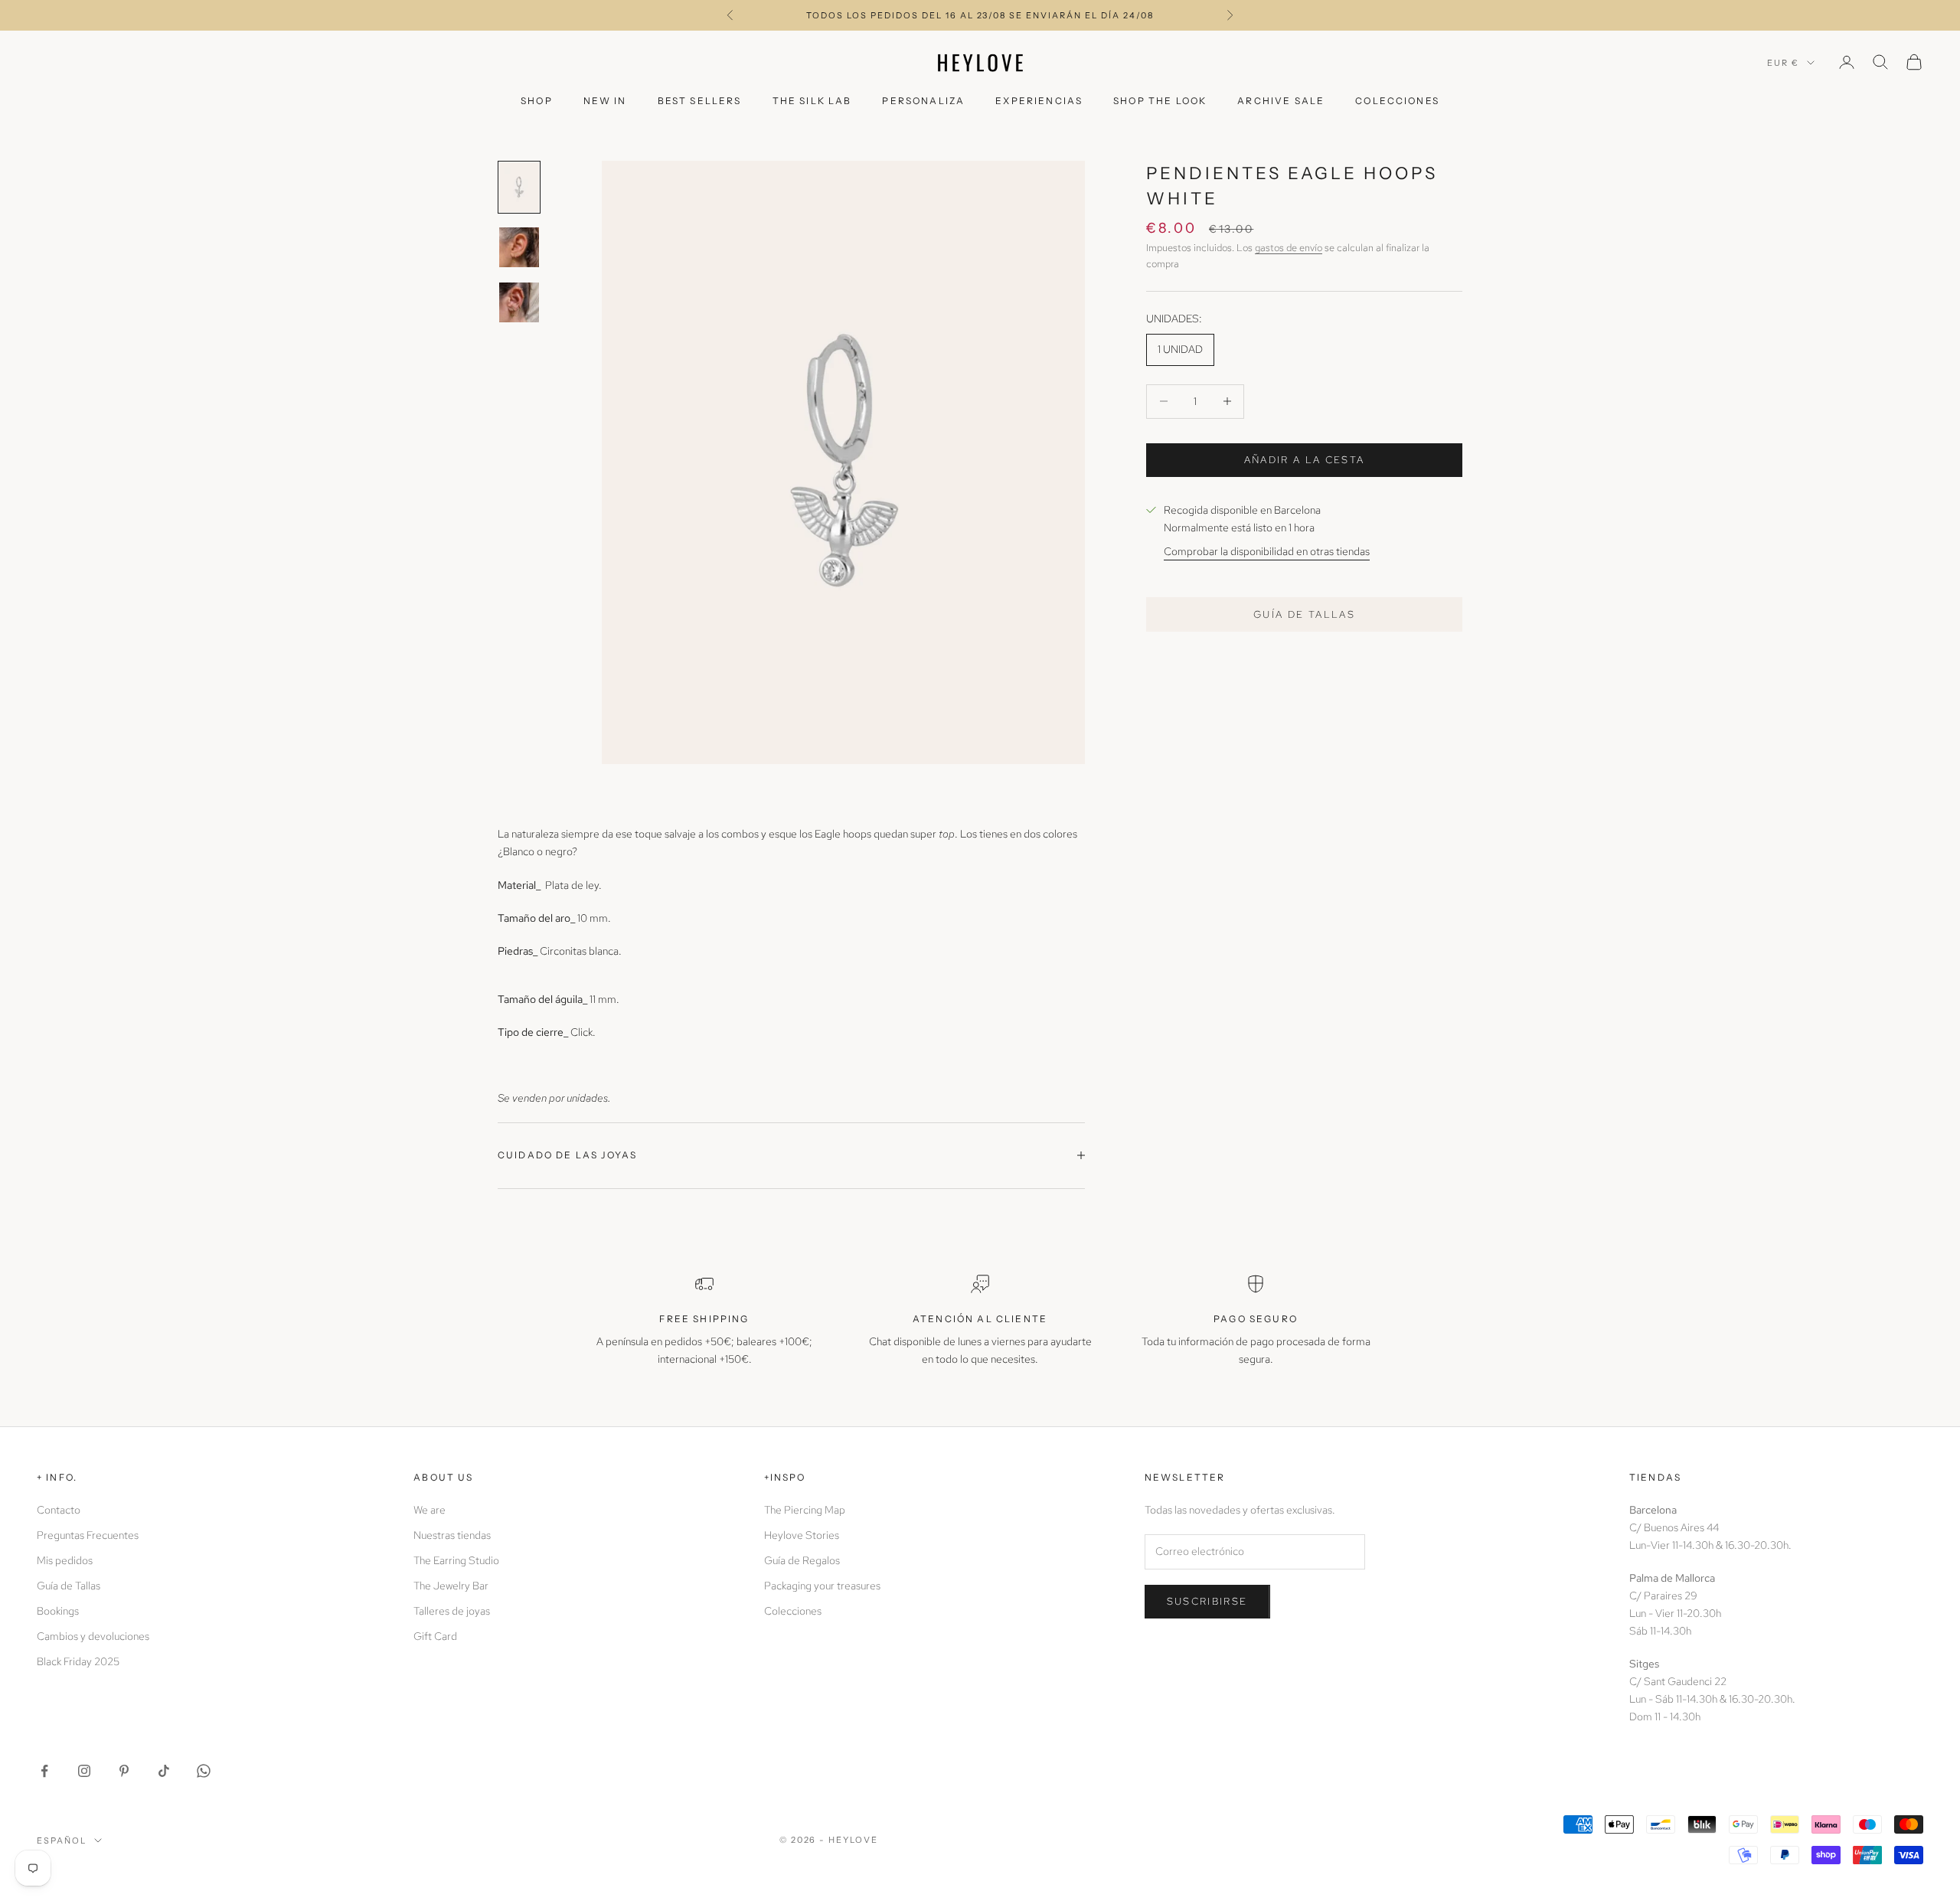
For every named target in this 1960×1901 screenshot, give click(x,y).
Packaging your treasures (822, 1586)
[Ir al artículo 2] (519, 247)
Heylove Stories (802, 1535)
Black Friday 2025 (78, 1661)
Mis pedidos (65, 1560)
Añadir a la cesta (1305, 460)
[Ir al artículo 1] (519, 187)
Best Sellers (700, 101)
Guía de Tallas (69, 1586)
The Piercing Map (805, 1510)
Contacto (59, 1510)
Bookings (58, 1611)
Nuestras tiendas (452, 1535)
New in (605, 101)
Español (62, 1841)
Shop (537, 101)
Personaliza (923, 101)
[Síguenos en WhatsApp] (204, 1771)
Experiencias (1039, 101)
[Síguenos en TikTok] (164, 1771)
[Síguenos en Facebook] (44, 1771)
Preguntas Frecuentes (88, 1535)
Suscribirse (1207, 1601)
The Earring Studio (456, 1560)
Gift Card (435, 1636)
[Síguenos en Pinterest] (124, 1771)
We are (430, 1510)
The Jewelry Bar (451, 1586)
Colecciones (1397, 101)
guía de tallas (1304, 614)
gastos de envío (1289, 247)
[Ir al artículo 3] (519, 302)
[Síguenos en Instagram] (84, 1771)
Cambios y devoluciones (93, 1636)
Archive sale (1281, 101)
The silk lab (812, 101)
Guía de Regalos (802, 1560)
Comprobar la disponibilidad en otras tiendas (1267, 551)
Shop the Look (1160, 101)
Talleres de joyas (452, 1611)
